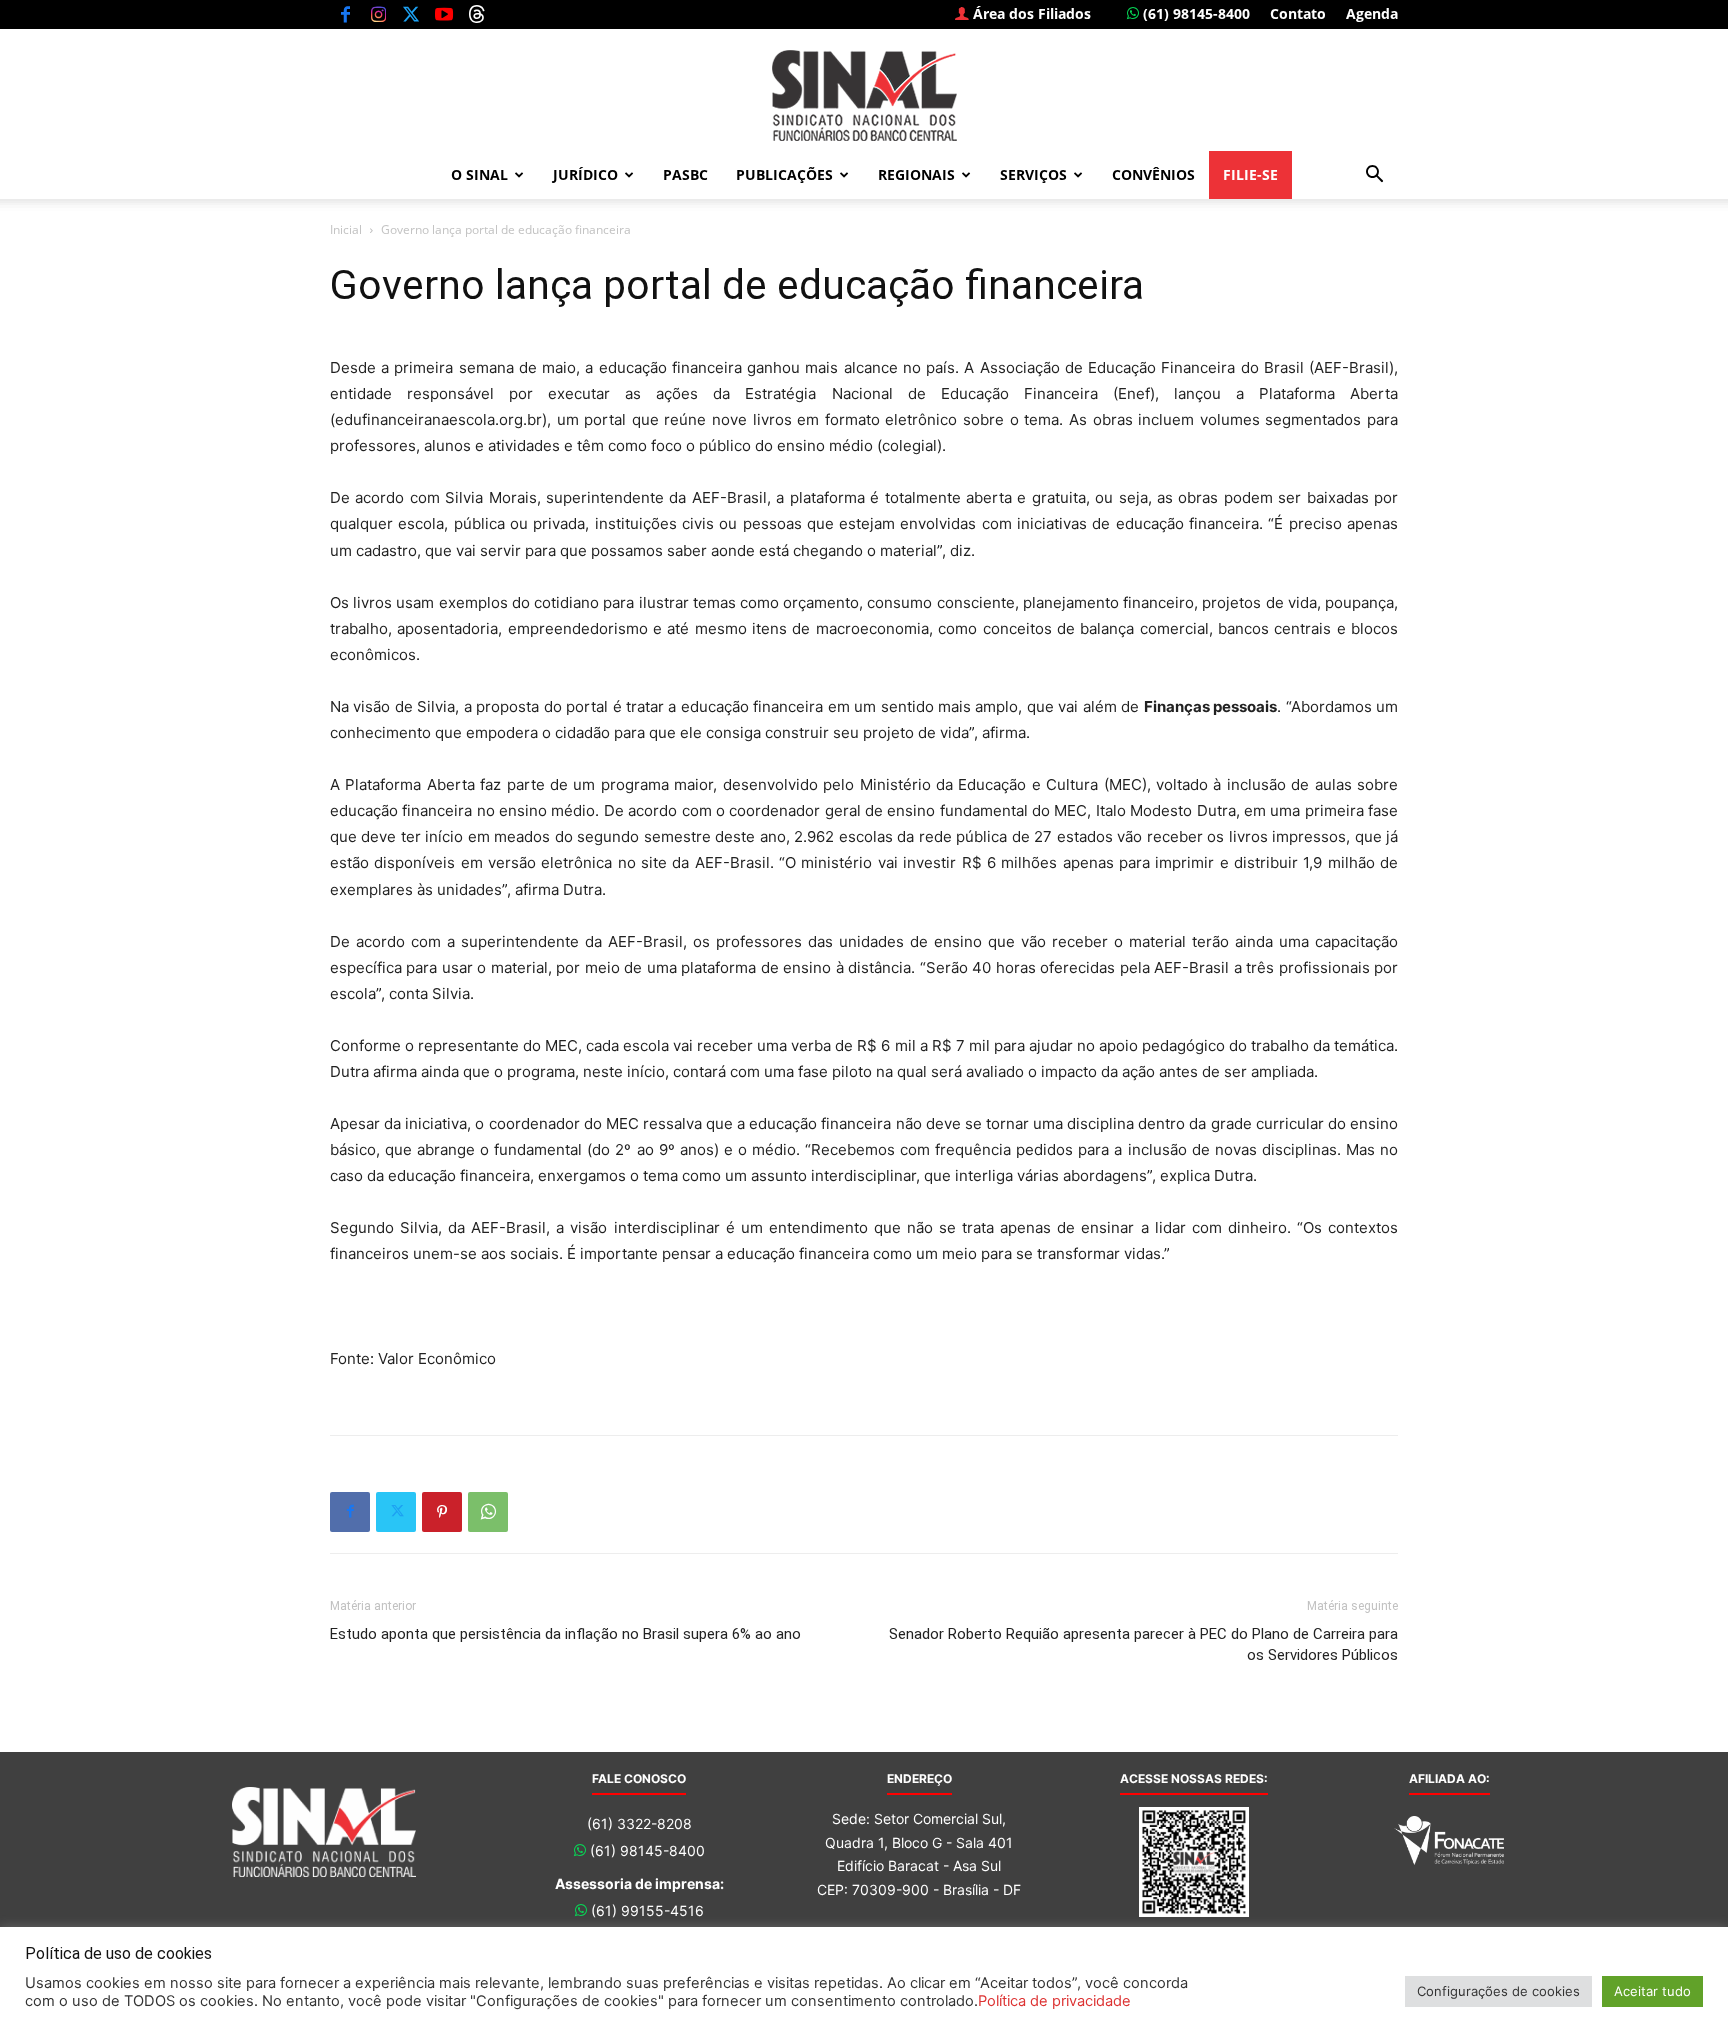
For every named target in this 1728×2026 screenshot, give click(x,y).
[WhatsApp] (488, 1512)
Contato (1298, 13)
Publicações (784, 174)
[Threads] (477, 14)
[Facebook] (345, 14)
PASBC (685, 174)
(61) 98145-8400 (1194, 13)
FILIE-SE (1250, 174)
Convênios (1153, 174)
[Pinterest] (442, 1512)
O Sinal (479, 174)
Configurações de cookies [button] (1498, 1991)
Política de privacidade (1054, 2001)
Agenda (1372, 13)
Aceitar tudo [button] (1652, 1991)
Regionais (916, 174)
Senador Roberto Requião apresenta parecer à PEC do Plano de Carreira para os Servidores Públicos (1143, 1644)
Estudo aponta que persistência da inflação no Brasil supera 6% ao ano (565, 1634)
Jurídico (585, 174)
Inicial (346, 229)
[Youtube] (444, 14)
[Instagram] (378, 14)
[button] (1374, 176)
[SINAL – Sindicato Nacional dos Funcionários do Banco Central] (864, 95)
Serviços (1033, 174)
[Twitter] (411, 14)
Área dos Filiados (1030, 13)
